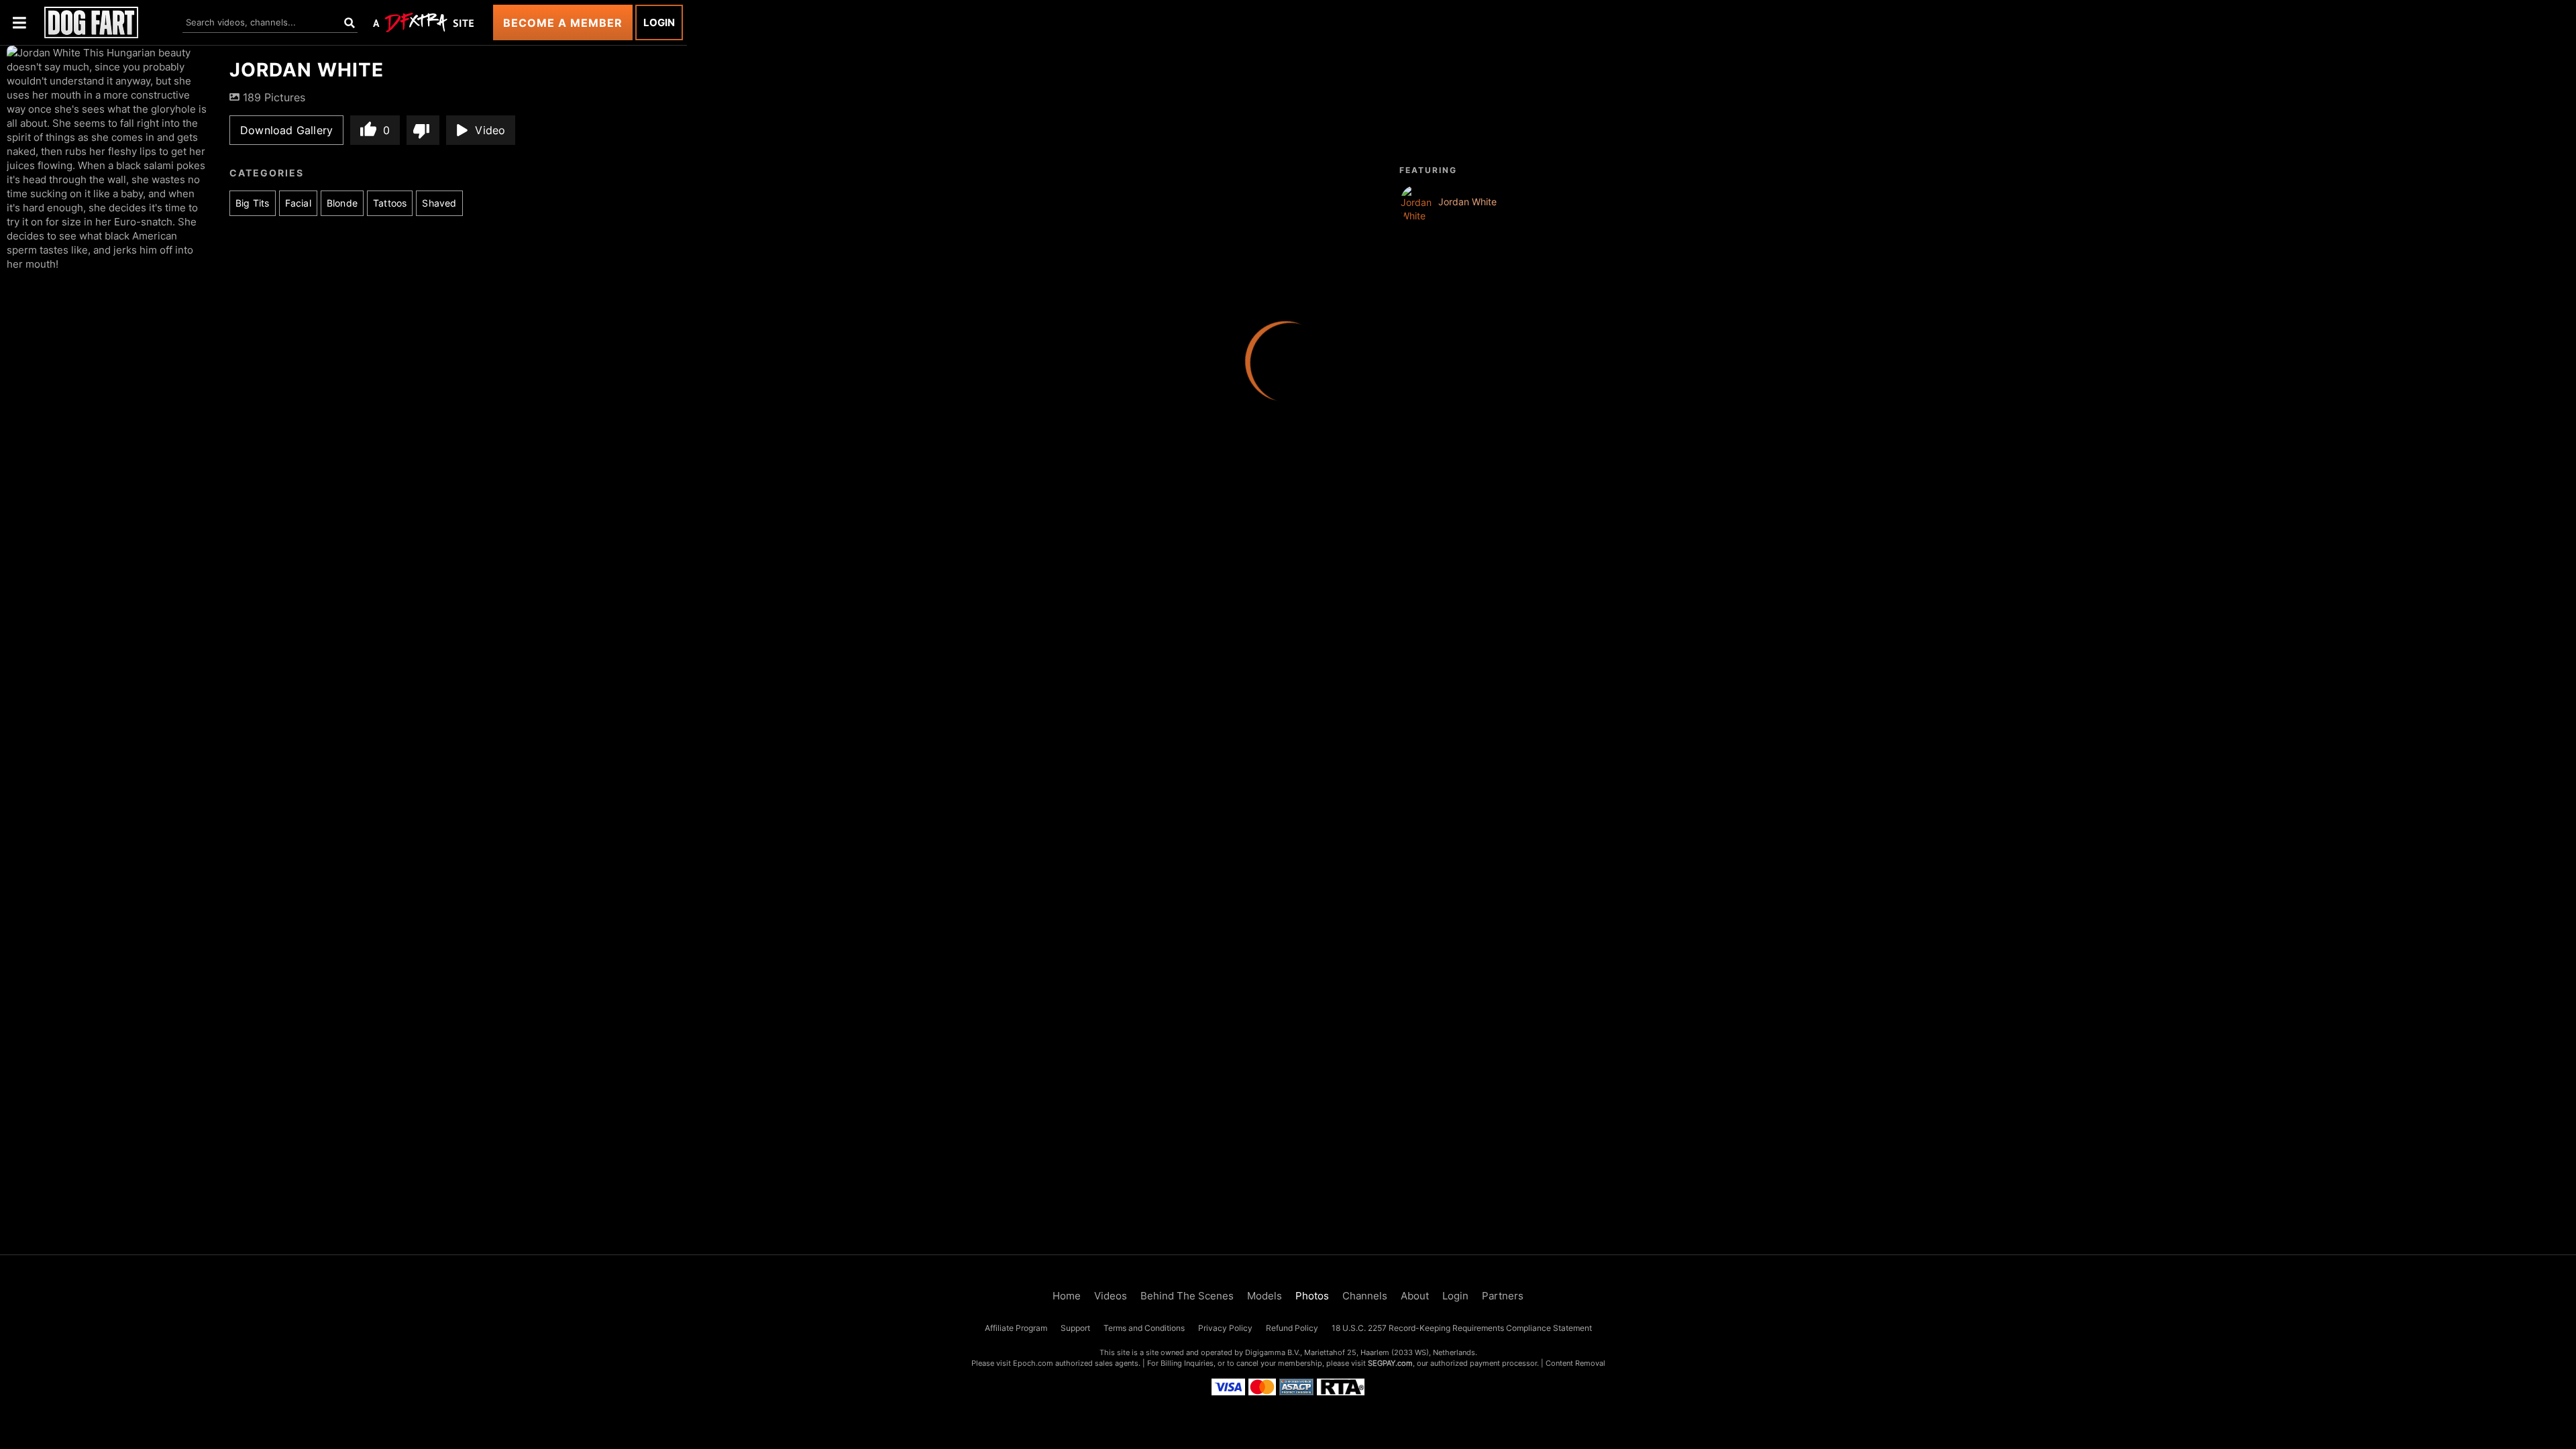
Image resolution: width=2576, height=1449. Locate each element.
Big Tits (253, 203)
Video (490, 130)
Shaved (439, 203)
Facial (298, 203)
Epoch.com (1033, 1363)
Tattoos (390, 203)
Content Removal (1575, 1363)
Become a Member (563, 23)
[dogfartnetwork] (91, 22)
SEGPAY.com (1390, 1363)
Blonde (342, 203)
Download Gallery (286, 130)
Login (659, 22)
